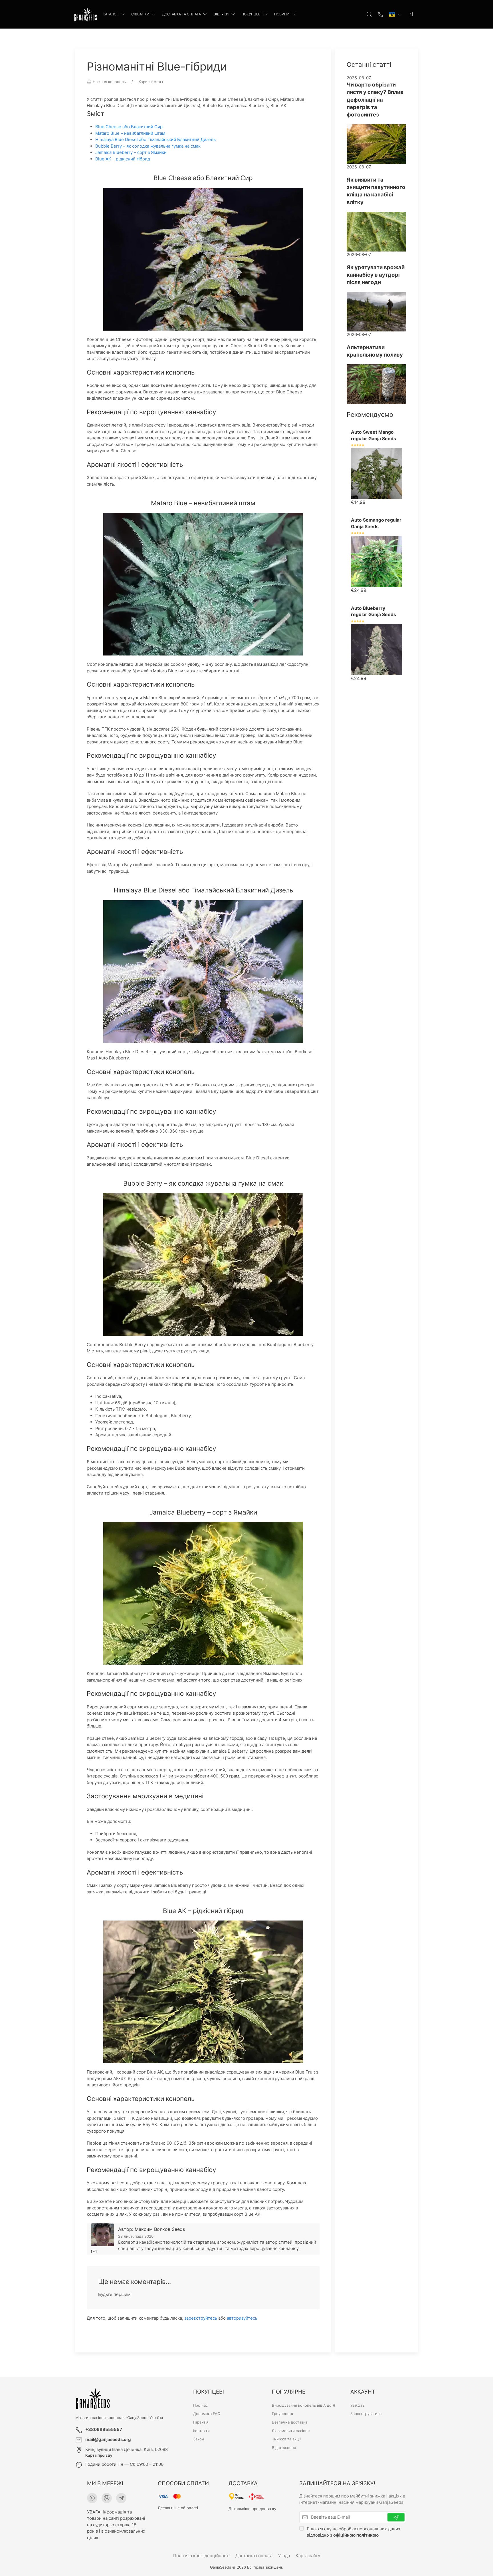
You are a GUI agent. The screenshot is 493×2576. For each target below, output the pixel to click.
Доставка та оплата (181, 14)
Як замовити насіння (291, 2431)
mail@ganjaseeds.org (108, 2439)
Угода (284, 2556)
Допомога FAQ (207, 2414)
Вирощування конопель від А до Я (304, 2405)
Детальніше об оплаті (178, 2508)
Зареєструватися (366, 2414)
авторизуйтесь (242, 2318)
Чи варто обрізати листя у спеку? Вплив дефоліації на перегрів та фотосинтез (375, 100)
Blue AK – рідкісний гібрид (123, 159)
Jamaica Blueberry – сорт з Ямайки (131, 152)
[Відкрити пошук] (369, 14)
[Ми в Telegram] (121, 2498)
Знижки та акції (286, 2439)
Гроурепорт (283, 2414)
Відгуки (221, 14)
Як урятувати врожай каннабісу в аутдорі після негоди (376, 275)
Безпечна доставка (290, 2422)
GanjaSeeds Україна (145, 2418)
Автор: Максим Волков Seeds (151, 2229)
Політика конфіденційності (201, 2556)
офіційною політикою (356, 2535)
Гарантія (201, 2422)
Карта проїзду (99, 2455)
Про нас (200, 2405)
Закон (199, 2439)
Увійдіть (357, 2405)
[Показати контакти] (381, 14)
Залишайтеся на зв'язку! (337, 2483)
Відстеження (284, 2448)
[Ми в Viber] (107, 2498)
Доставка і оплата (254, 2556)
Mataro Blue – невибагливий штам (130, 133)
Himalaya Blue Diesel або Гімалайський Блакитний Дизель (155, 139)
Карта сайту (308, 2556)
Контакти (201, 2431)
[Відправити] (396, 2517)
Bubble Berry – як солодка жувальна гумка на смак (148, 146)
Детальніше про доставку (252, 2509)
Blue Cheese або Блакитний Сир (129, 127)
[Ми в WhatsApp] (92, 2498)
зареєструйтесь (201, 2318)
